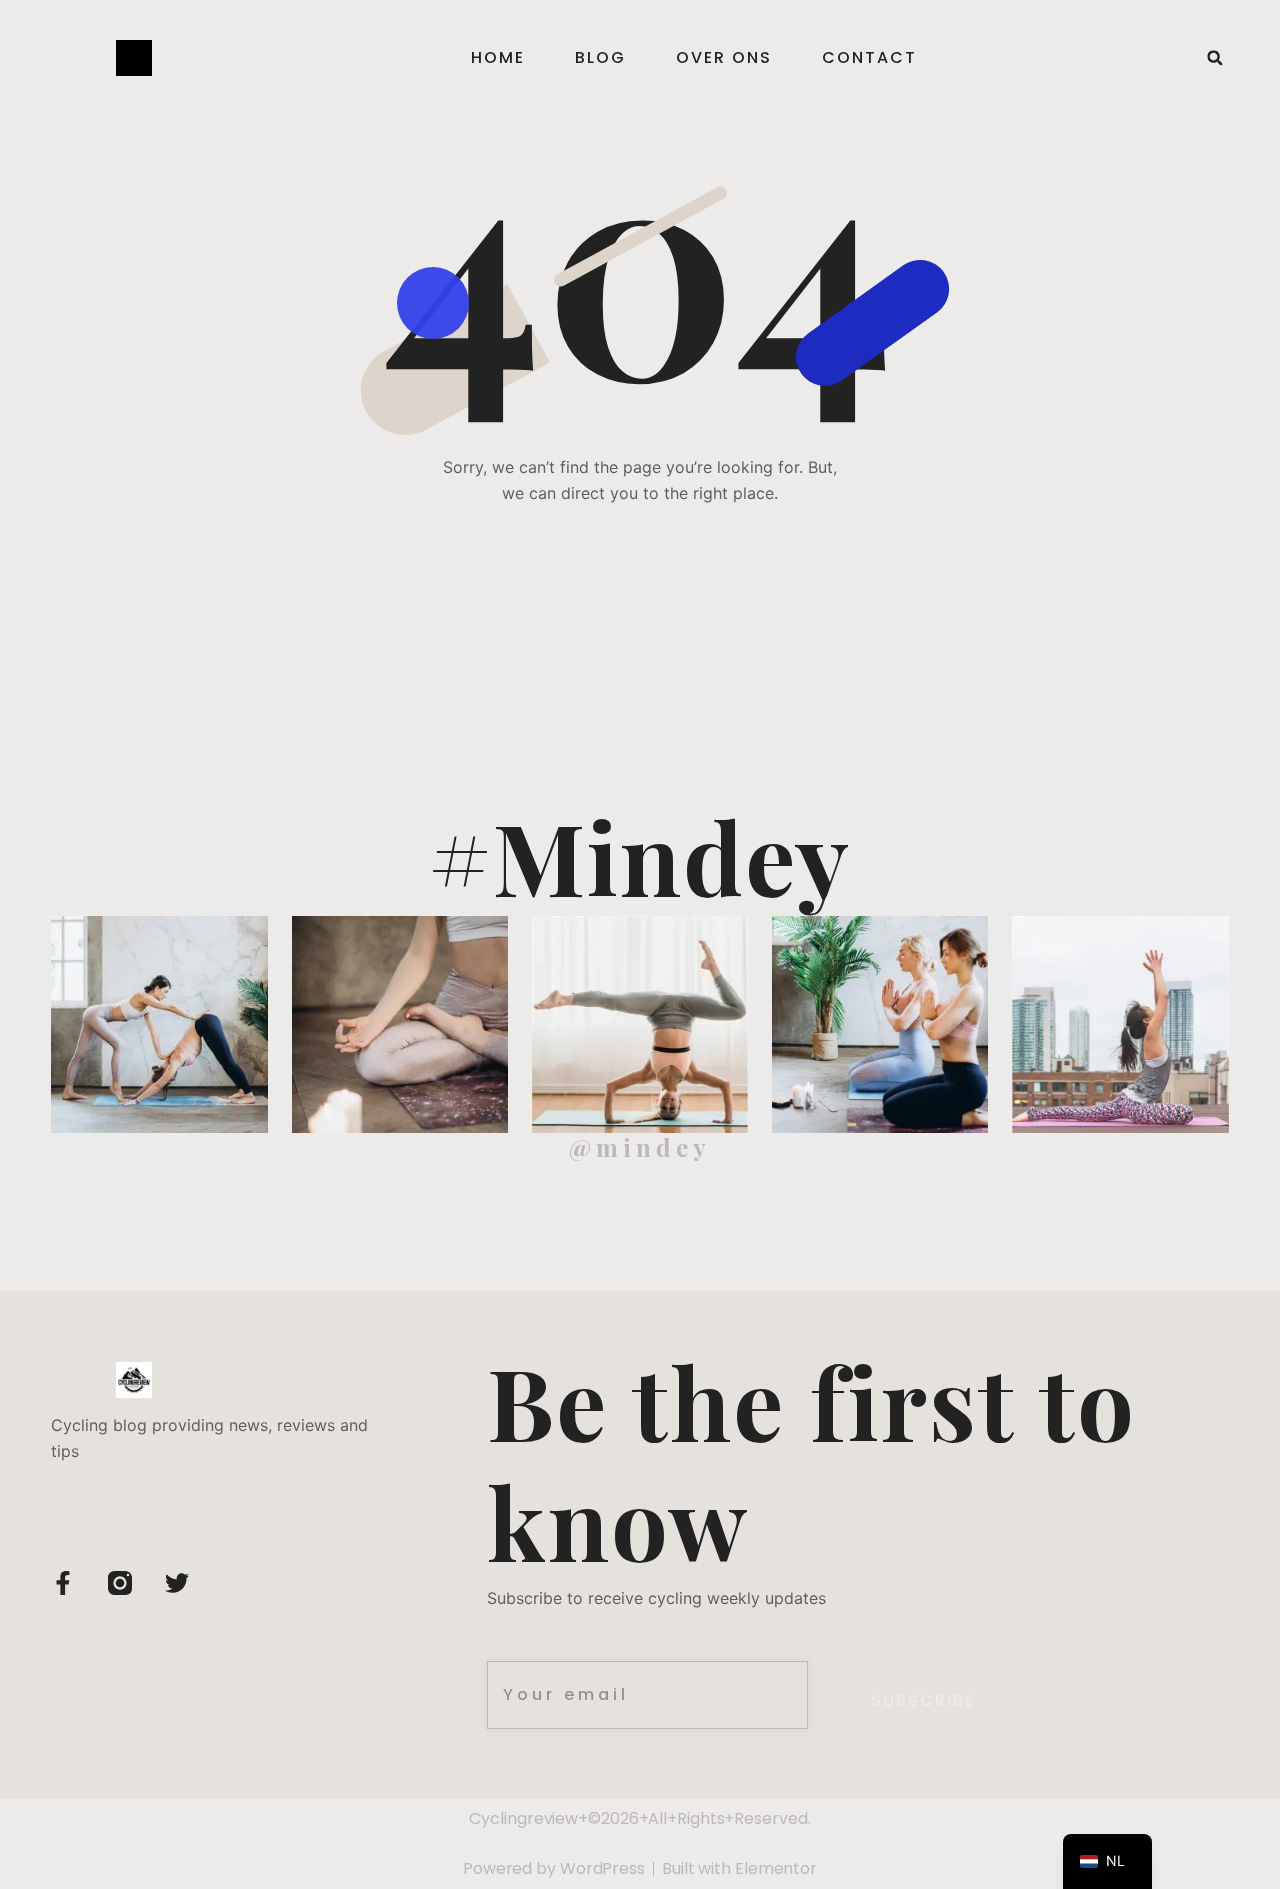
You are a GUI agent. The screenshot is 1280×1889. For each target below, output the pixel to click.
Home (498, 57)
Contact (869, 57)
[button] (1215, 58)
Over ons (724, 57)
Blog (600, 57)
